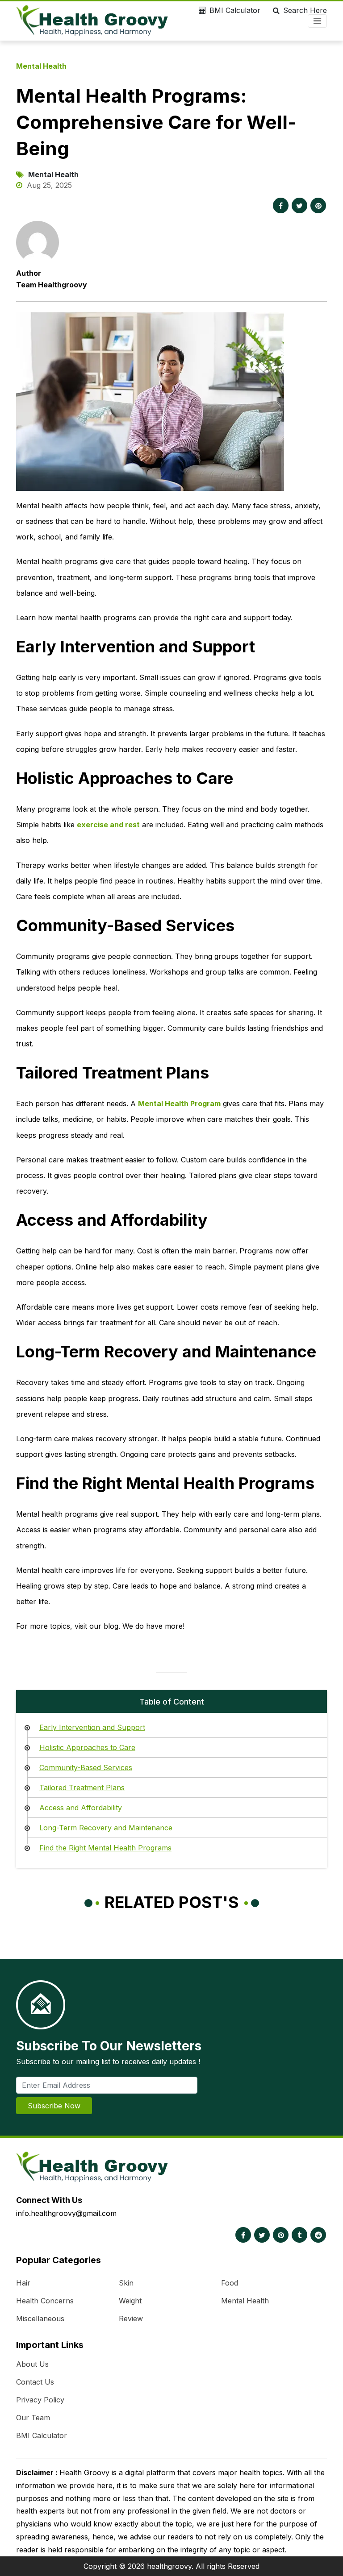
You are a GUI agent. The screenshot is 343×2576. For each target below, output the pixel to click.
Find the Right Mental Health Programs (105, 1848)
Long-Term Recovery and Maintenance (106, 1828)
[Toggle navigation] (317, 21)
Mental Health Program (179, 1103)
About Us (32, 2364)
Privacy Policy (40, 2400)
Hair (23, 2283)
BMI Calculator (235, 10)
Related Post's (172, 1902)
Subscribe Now (54, 2106)
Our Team (33, 2418)
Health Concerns (45, 2301)
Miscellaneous (40, 2319)
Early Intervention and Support (92, 1727)
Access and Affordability (81, 1808)
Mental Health (41, 66)
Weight (130, 2301)
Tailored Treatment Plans (82, 1788)
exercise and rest (108, 825)
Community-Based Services (86, 1767)
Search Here (305, 10)
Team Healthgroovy (52, 285)
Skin (126, 2283)
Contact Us (35, 2382)
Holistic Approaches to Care (87, 1747)
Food (230, 2283)
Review (131, 2319)
